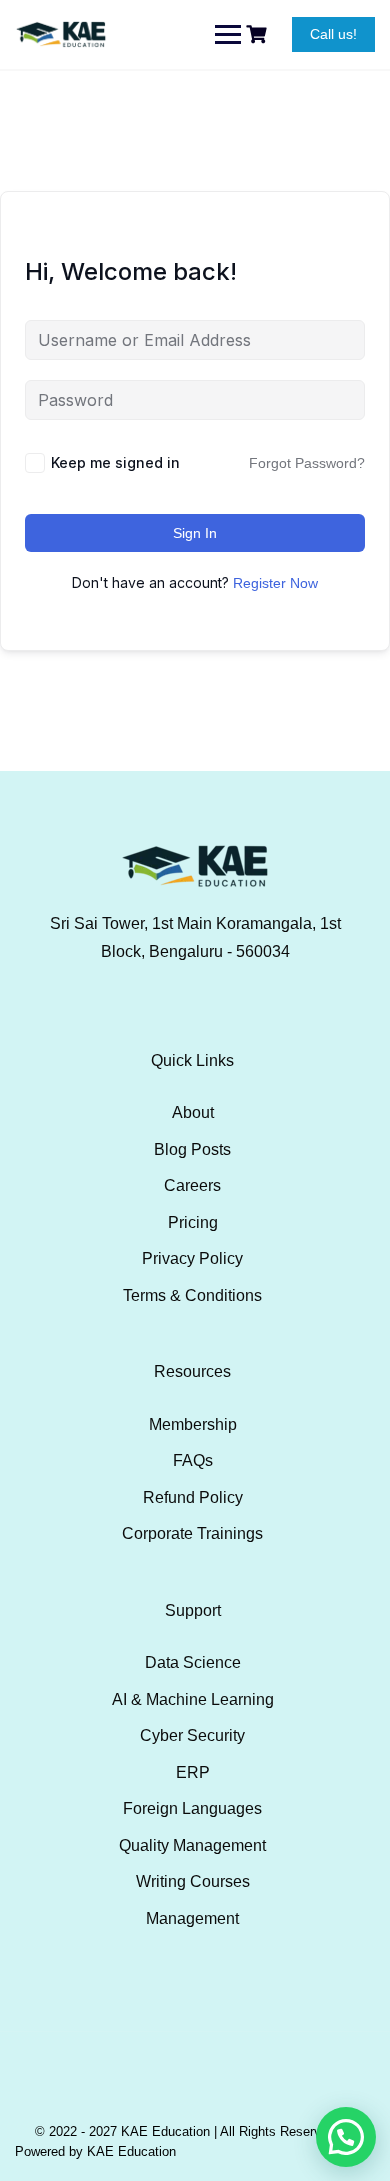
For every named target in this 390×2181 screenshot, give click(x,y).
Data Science (193, 1662)
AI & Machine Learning (193, 1699)
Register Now (275, 583)
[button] (346, 2137)
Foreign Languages (192, 1808)
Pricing (193, 1222)
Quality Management (192, 1845)
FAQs (193, 1460)
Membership (193, 1424)
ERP (193, 1772)
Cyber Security (192, 1735)
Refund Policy (193, 1497)
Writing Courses (193, 1881)
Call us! (333, 34)
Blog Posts (192, 1149)
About (193, 1112)
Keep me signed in (115, 462)
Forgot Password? (307, 463)
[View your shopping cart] (259, 34)
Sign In (195, 533)
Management (192, 1918)
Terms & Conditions (192, 1295)
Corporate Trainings (192, 1533)
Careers (192, 1185)
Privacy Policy (192, 1258)
